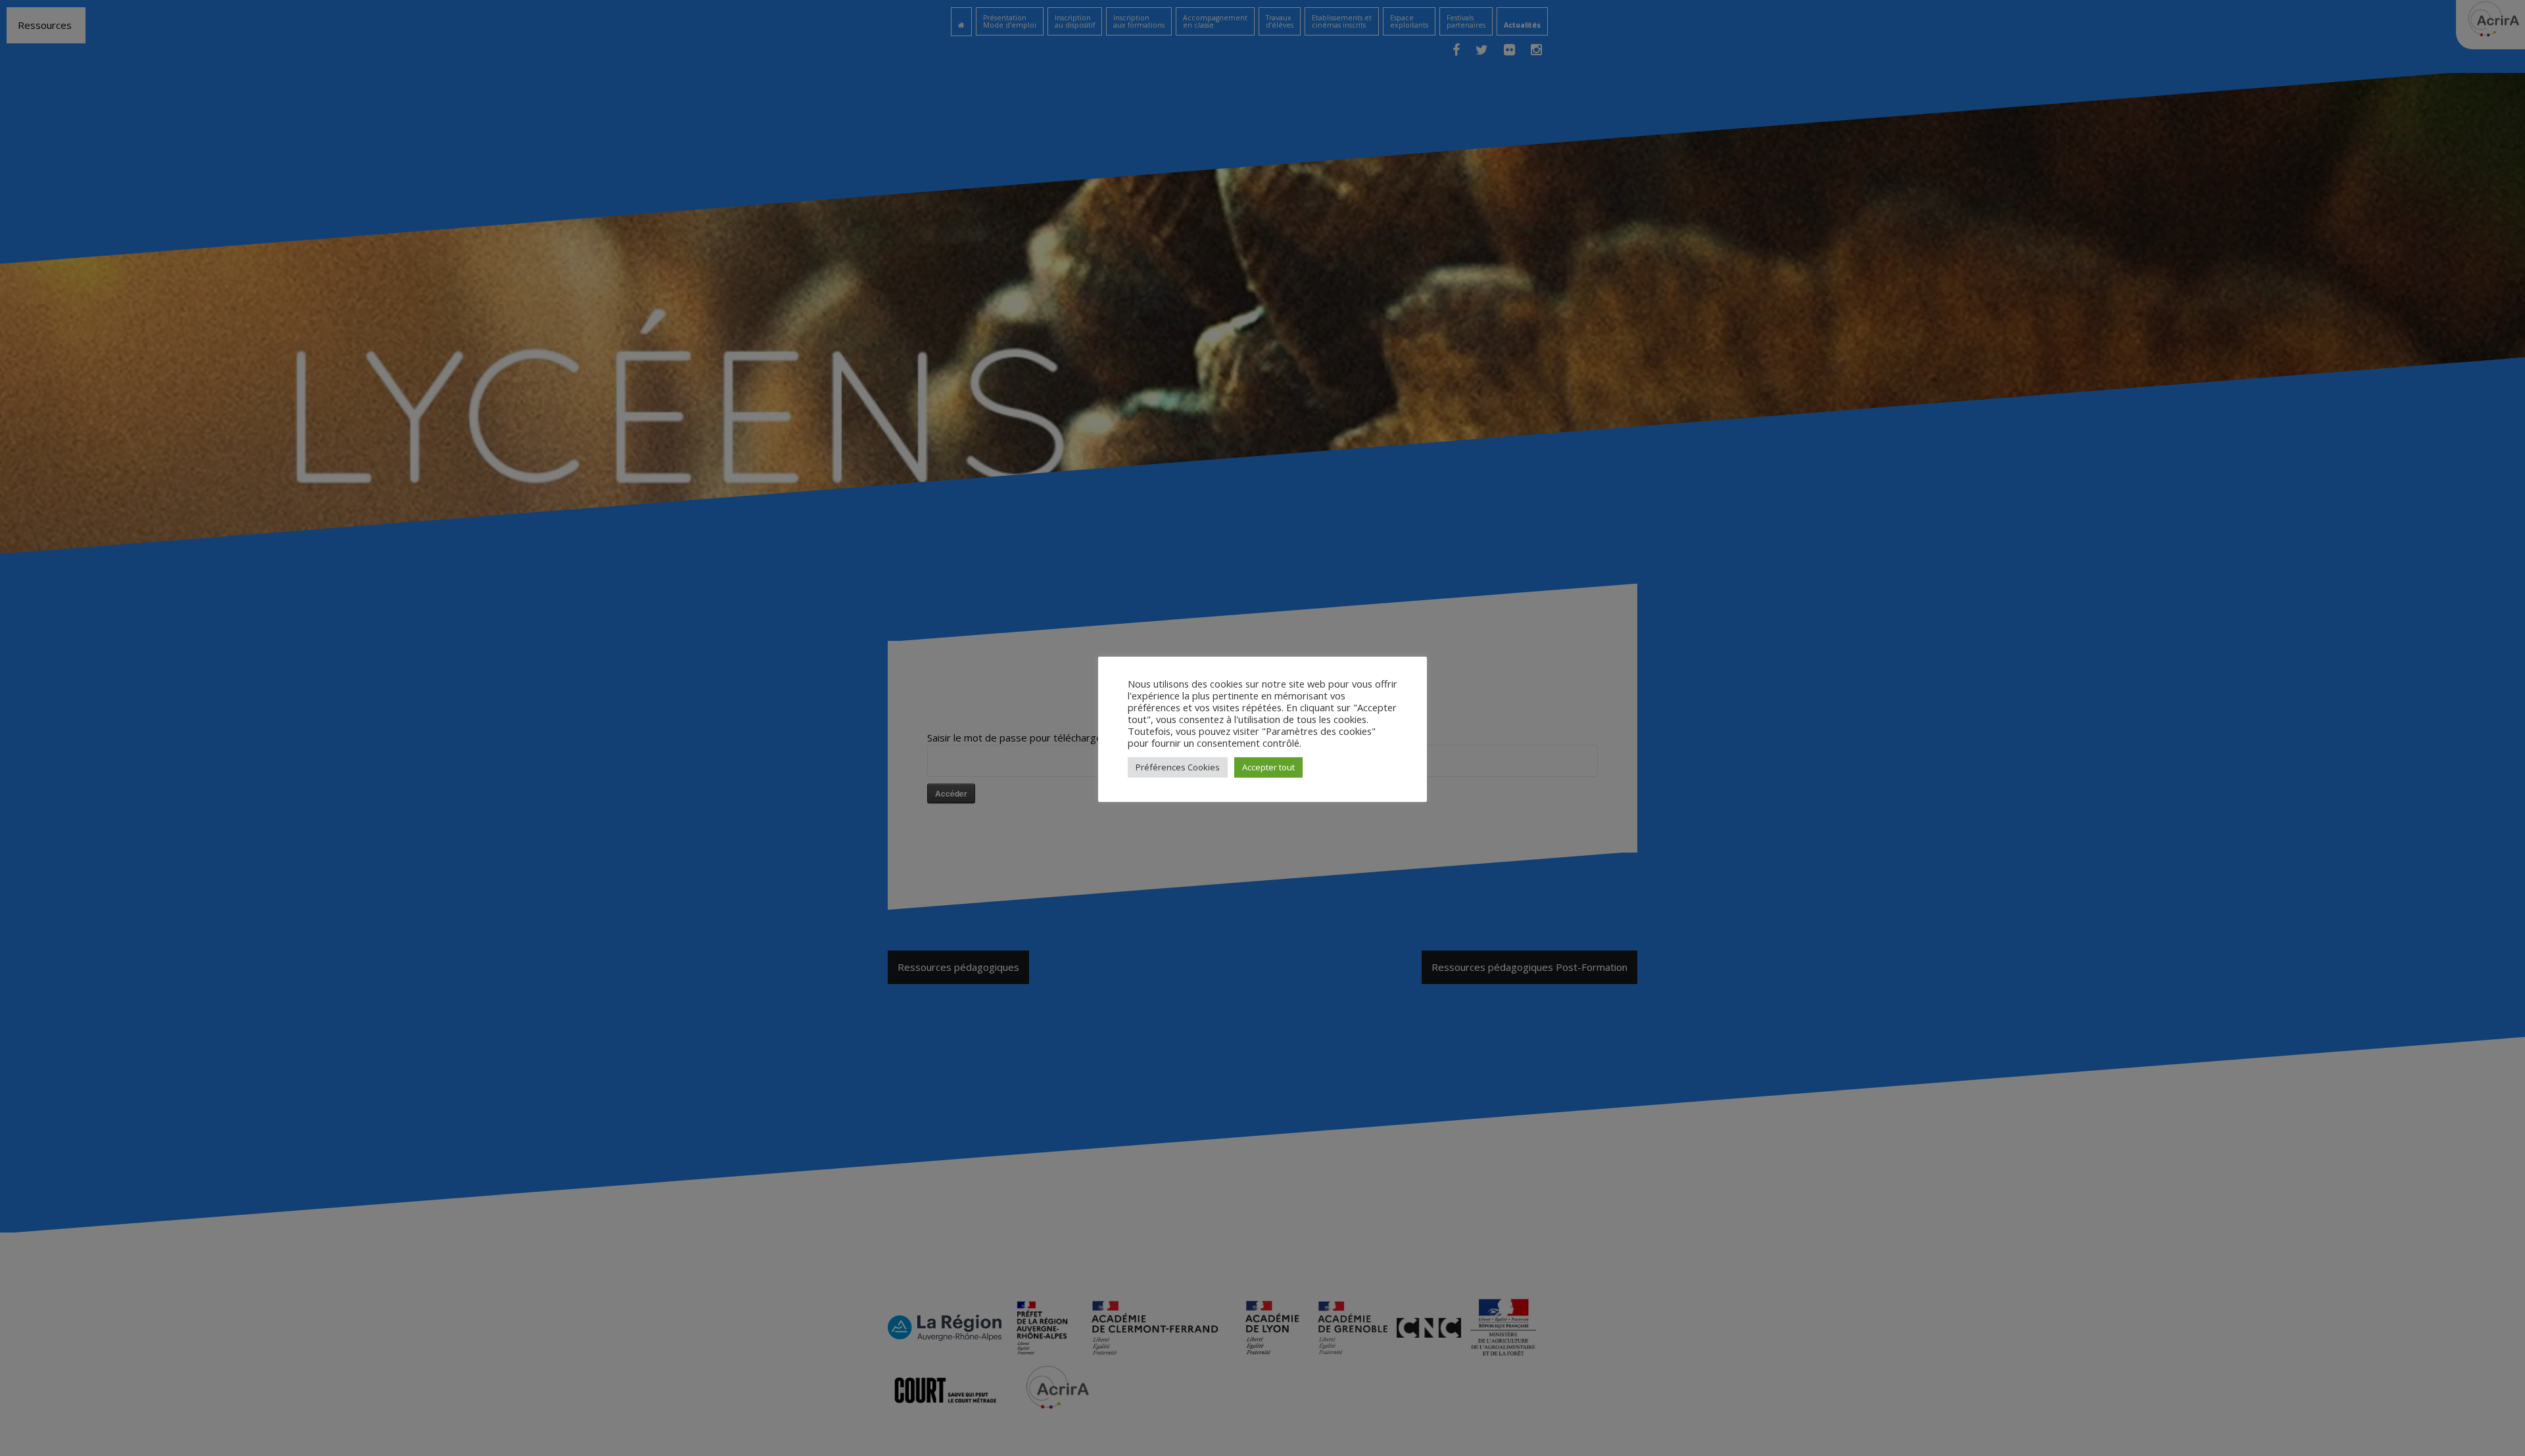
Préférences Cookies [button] (1178, 767)
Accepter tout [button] (1268, 767)
